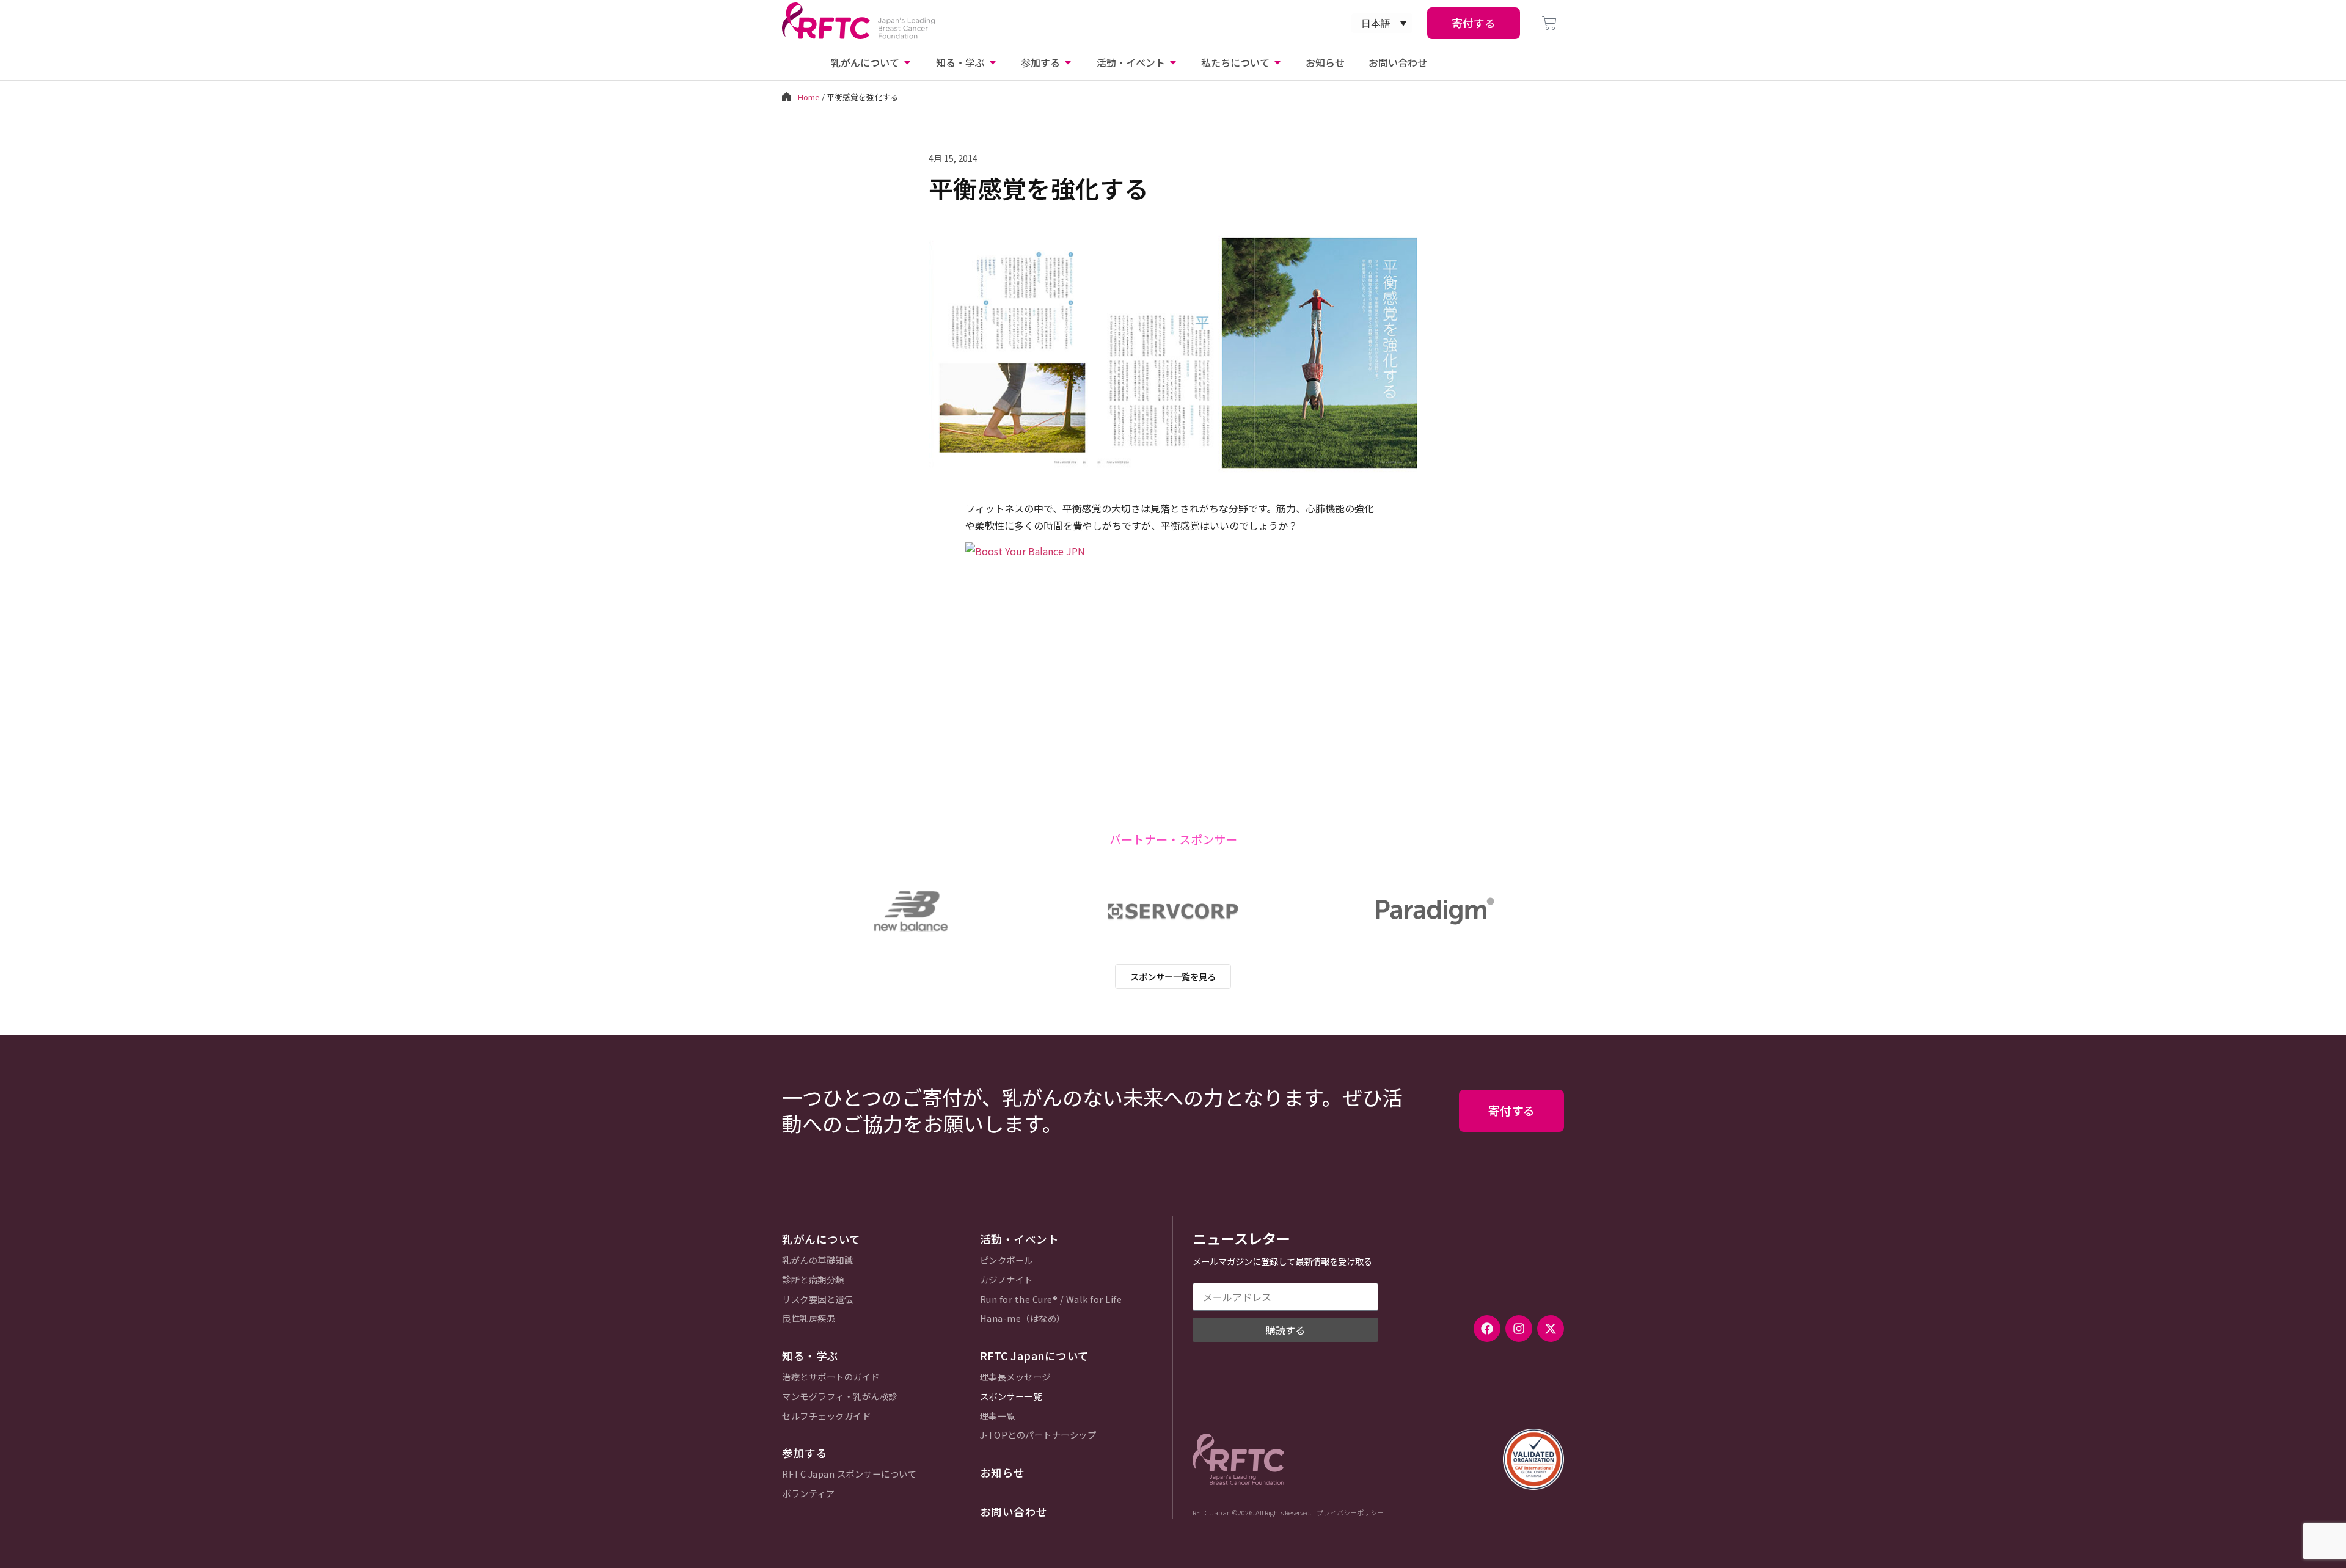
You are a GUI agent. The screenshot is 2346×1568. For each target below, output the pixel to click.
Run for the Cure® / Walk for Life (1051, 1300)
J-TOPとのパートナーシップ (1038, 1435)
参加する (805, 1453)
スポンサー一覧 (1011, 1397)
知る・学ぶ (810, 1356)
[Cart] (1549, 23)
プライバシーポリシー (1350, 1512)
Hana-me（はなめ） (1023, 1318)
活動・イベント (1020, 1239)
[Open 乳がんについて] (907, 62)
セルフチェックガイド (826, 1416)
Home (809, 97)
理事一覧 (998, 1416)
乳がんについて (821, 1239)
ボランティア (808, 1494)
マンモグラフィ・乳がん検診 (840, 1397)
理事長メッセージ (1015, 1377)
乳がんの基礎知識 (817, 1260)
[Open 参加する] (1068, 62)
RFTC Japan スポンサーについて (849, 1474)
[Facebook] (1487, 1329)
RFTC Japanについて (1035, 1356)
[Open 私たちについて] (1277, 62)
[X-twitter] (1551, 1329)
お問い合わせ (1014, 1511)
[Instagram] (1519, 1329)
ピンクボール (1007, 1260)
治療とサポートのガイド (831, 1377)
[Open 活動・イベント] (1173, 62)
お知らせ (1003, 1472)
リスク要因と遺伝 (817, 1300)
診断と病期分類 (813, 1280)
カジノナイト (1007, 1280)
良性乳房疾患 (809, 1318)
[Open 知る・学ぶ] (993, 62)
